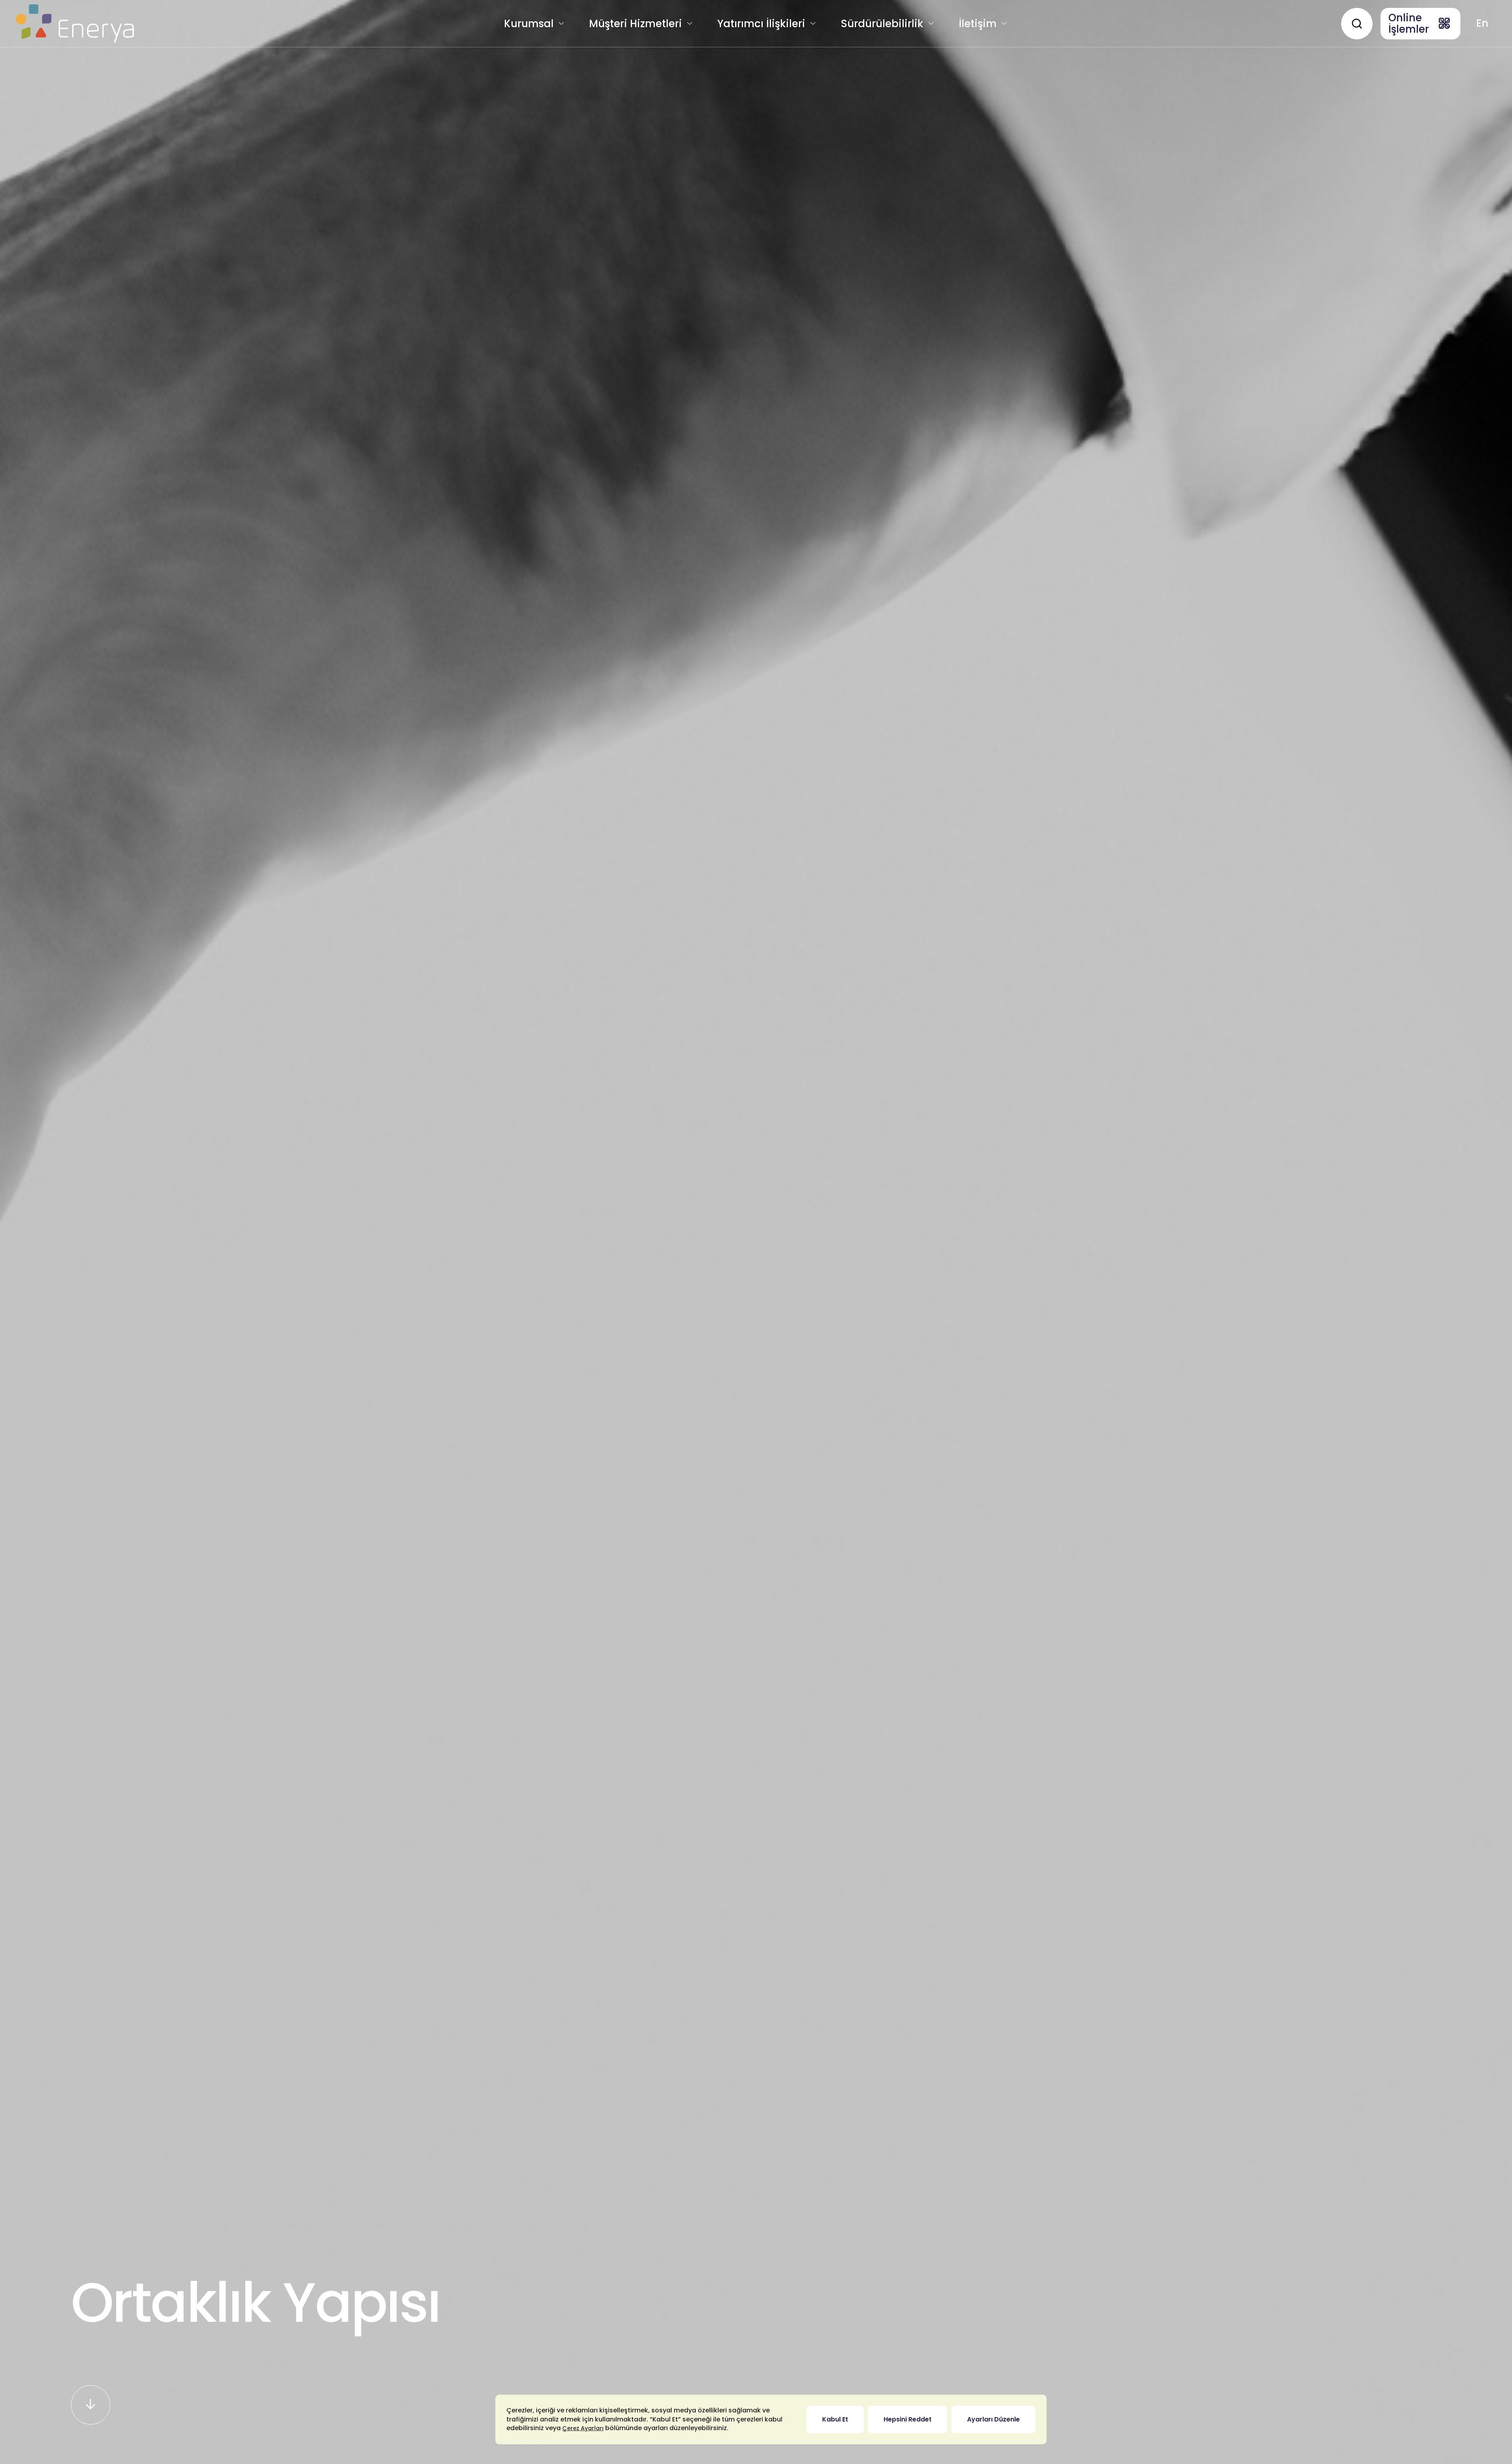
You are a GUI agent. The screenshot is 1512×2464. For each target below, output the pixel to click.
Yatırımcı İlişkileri (761, 24)
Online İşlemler (1409, 23)
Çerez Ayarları (583, 2428)
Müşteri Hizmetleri (636, 24)
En (1482, 23)
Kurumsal (529, 24)
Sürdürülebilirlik (882, 24)
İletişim (978, 24)
